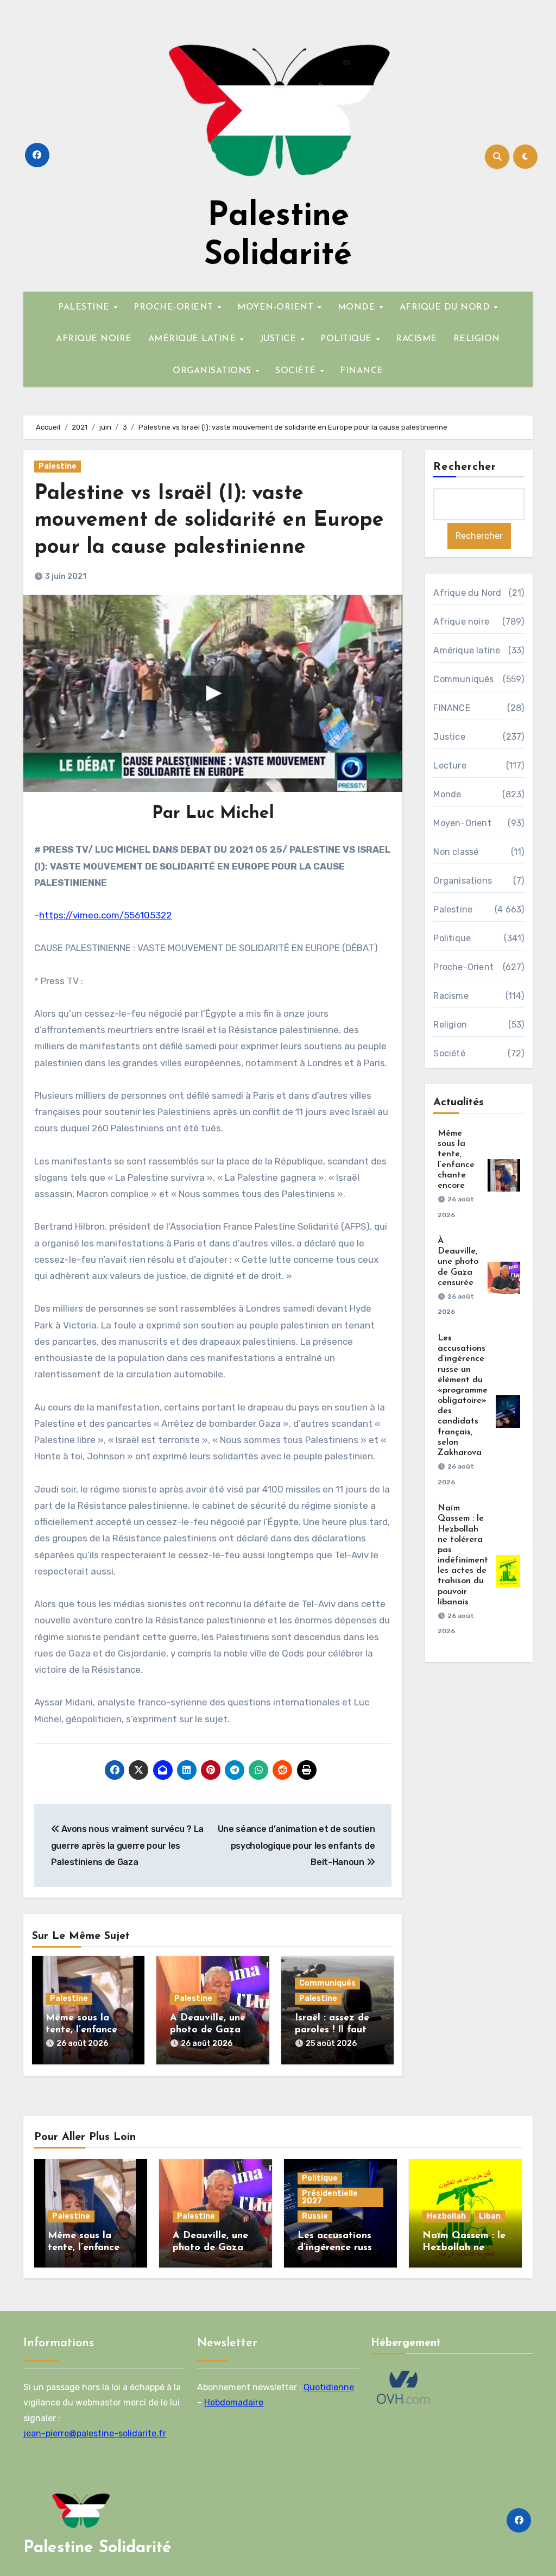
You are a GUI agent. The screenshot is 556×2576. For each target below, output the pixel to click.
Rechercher (465, 467)
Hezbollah (446, 2216)
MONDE (358, 307)
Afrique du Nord (467, 593)
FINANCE (362, 371)
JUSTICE (280, 339)
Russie (315, 2216)
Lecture (450, 766)
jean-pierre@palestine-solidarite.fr (95, 2433)
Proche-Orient (463, 967)
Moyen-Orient (462, 823)
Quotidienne (329, 2387)
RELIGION (477, 339)
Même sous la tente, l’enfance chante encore (81, 2030)
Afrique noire (461, 622)
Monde (447, 794)
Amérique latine (467, 650)
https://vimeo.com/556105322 (105, 915)
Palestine (58, 466)
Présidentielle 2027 (330, 2197)
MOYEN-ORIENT (277, 307)
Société (449, 1053)
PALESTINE (85, 307)
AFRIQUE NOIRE (94, 339)
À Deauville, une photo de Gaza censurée (208, 2030)
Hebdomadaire (234, 2402)
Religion (450, 1025)
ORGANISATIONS (213, 371)
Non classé (456, 852)
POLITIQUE (347, 339)
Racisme (451, 996)
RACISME (416, 339)
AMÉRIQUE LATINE (194, 339)
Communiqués (327, 1983)
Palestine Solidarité (97, 2548)
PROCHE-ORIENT (175, 307)
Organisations (463, 881)
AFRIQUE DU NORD (446, 307)
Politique (452, 938)
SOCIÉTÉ (297, 371)
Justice (449, 737)
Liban (490, 2216)
